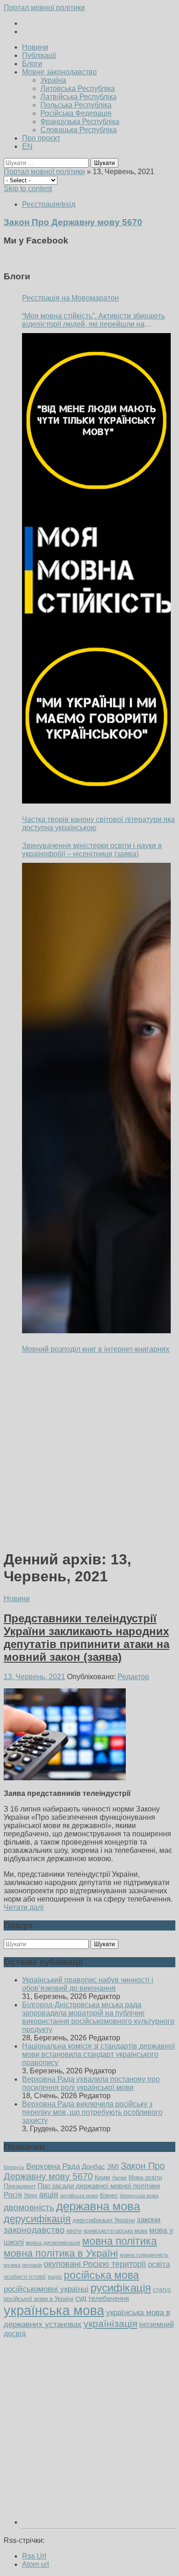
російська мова (101, 2275)
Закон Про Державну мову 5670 (84, 2171)
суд (81, 2298)
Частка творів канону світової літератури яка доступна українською (98, 824)
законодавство (34, 2230)
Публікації (39, 55)
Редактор (133, 1677)
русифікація (121, 2288)
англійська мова (79, 2196)
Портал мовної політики (44, 8)
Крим (102, 2177)
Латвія (119, 2178)
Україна (53, 80)
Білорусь (14, 2167)
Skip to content (28, 189)
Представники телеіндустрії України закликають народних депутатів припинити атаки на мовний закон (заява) (87, 1638)
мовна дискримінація (53, 2243)
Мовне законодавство (59, 72)
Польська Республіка (76, 105)
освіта (159, 2264)
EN (27, 146)
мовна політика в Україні (61, 2253)
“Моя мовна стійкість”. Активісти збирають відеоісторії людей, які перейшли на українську (93, 320)
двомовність (29, 2207)
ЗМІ (113, 2167)
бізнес (109, 2195)
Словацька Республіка (78, 130)
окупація (32, 2265)
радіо (55, 2277)
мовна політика (120, 2241)
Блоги (32, 64)
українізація (110, 2324)
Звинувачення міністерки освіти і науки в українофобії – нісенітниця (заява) (92, 850)
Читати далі (24, 1907)
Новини (35, 47)
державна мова (98, 2206)
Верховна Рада (53, 2166)
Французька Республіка (80, 122)
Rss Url (34, 2556)
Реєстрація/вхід (49, 204)
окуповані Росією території (95, 2264)
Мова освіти (145, 2177)
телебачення (109, 2299)
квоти (74, 2231)
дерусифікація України (104, 2220)
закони (149, 2220)
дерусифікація (37, 2219)
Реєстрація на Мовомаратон (70, 298)
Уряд (31, 2195)
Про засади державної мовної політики (99, 2186)
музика (12, 2265)
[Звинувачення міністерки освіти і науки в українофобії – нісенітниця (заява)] (96, 1098)
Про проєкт (41, 138)
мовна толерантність (144, 2255)
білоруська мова (139, 2196)
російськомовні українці (46, 2289)
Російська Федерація (76, 113)
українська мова (54, 2310)
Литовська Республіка (78, 88)
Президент (20, 2186)
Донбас (93, 2167)
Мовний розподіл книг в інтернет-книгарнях (96, 1349)
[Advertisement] (89, 1452)
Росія (13, 2195)
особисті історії (25, 2277)
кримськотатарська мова (115, 2231)
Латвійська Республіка (78, 97)
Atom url (36, 2564)
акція (49, 2195)
